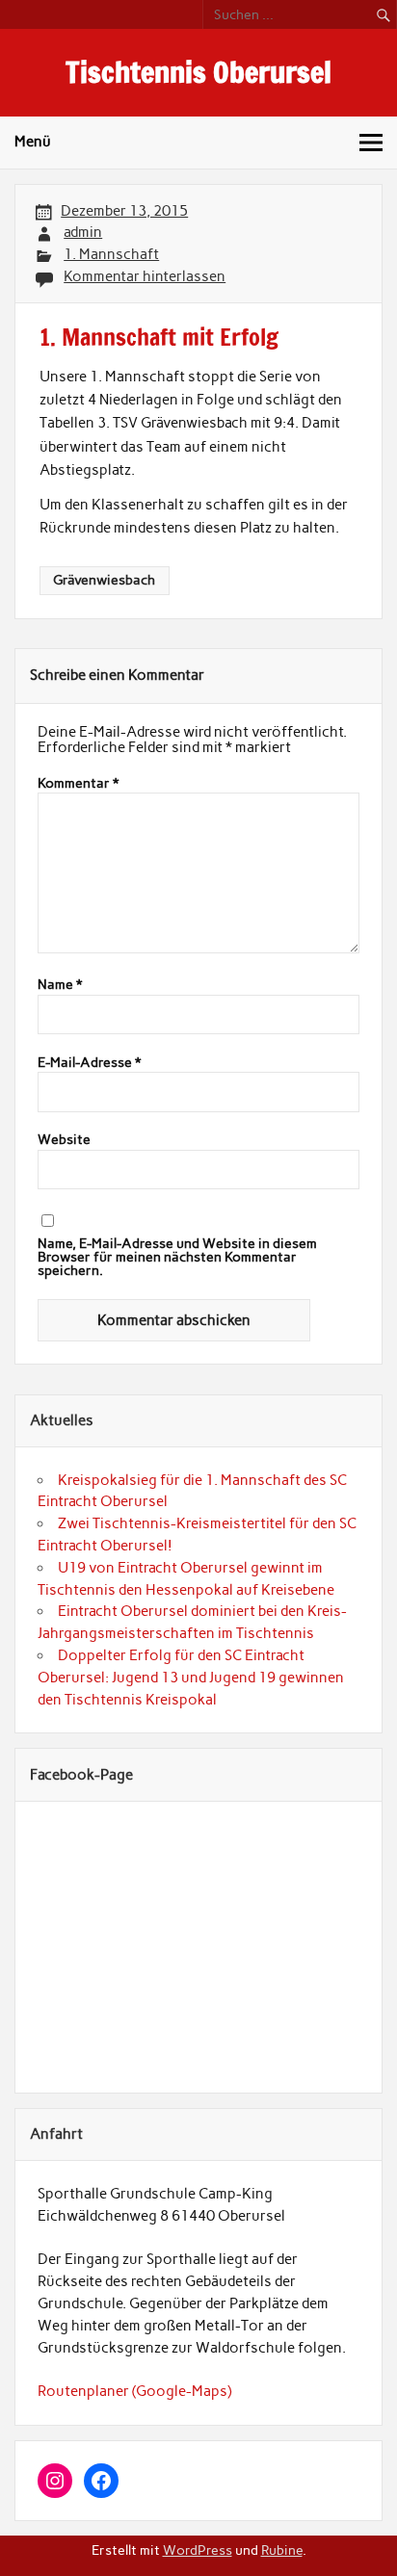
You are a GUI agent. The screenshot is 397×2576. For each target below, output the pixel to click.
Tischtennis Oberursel (198, 72)
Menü (33, 142)
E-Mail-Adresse (89, 1063)
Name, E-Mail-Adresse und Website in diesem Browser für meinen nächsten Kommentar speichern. (177, 1257)
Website (64, 1140)
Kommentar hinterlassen (145, 276)
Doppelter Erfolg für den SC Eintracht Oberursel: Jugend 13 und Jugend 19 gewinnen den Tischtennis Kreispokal (191, 1678)
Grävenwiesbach (104, 580)
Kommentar (78, 784)
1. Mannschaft (111, 254)
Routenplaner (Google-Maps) (134, 2391)
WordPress (198, 2550)
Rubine (282, 2550)
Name (60, 985)
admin (83, 232)
